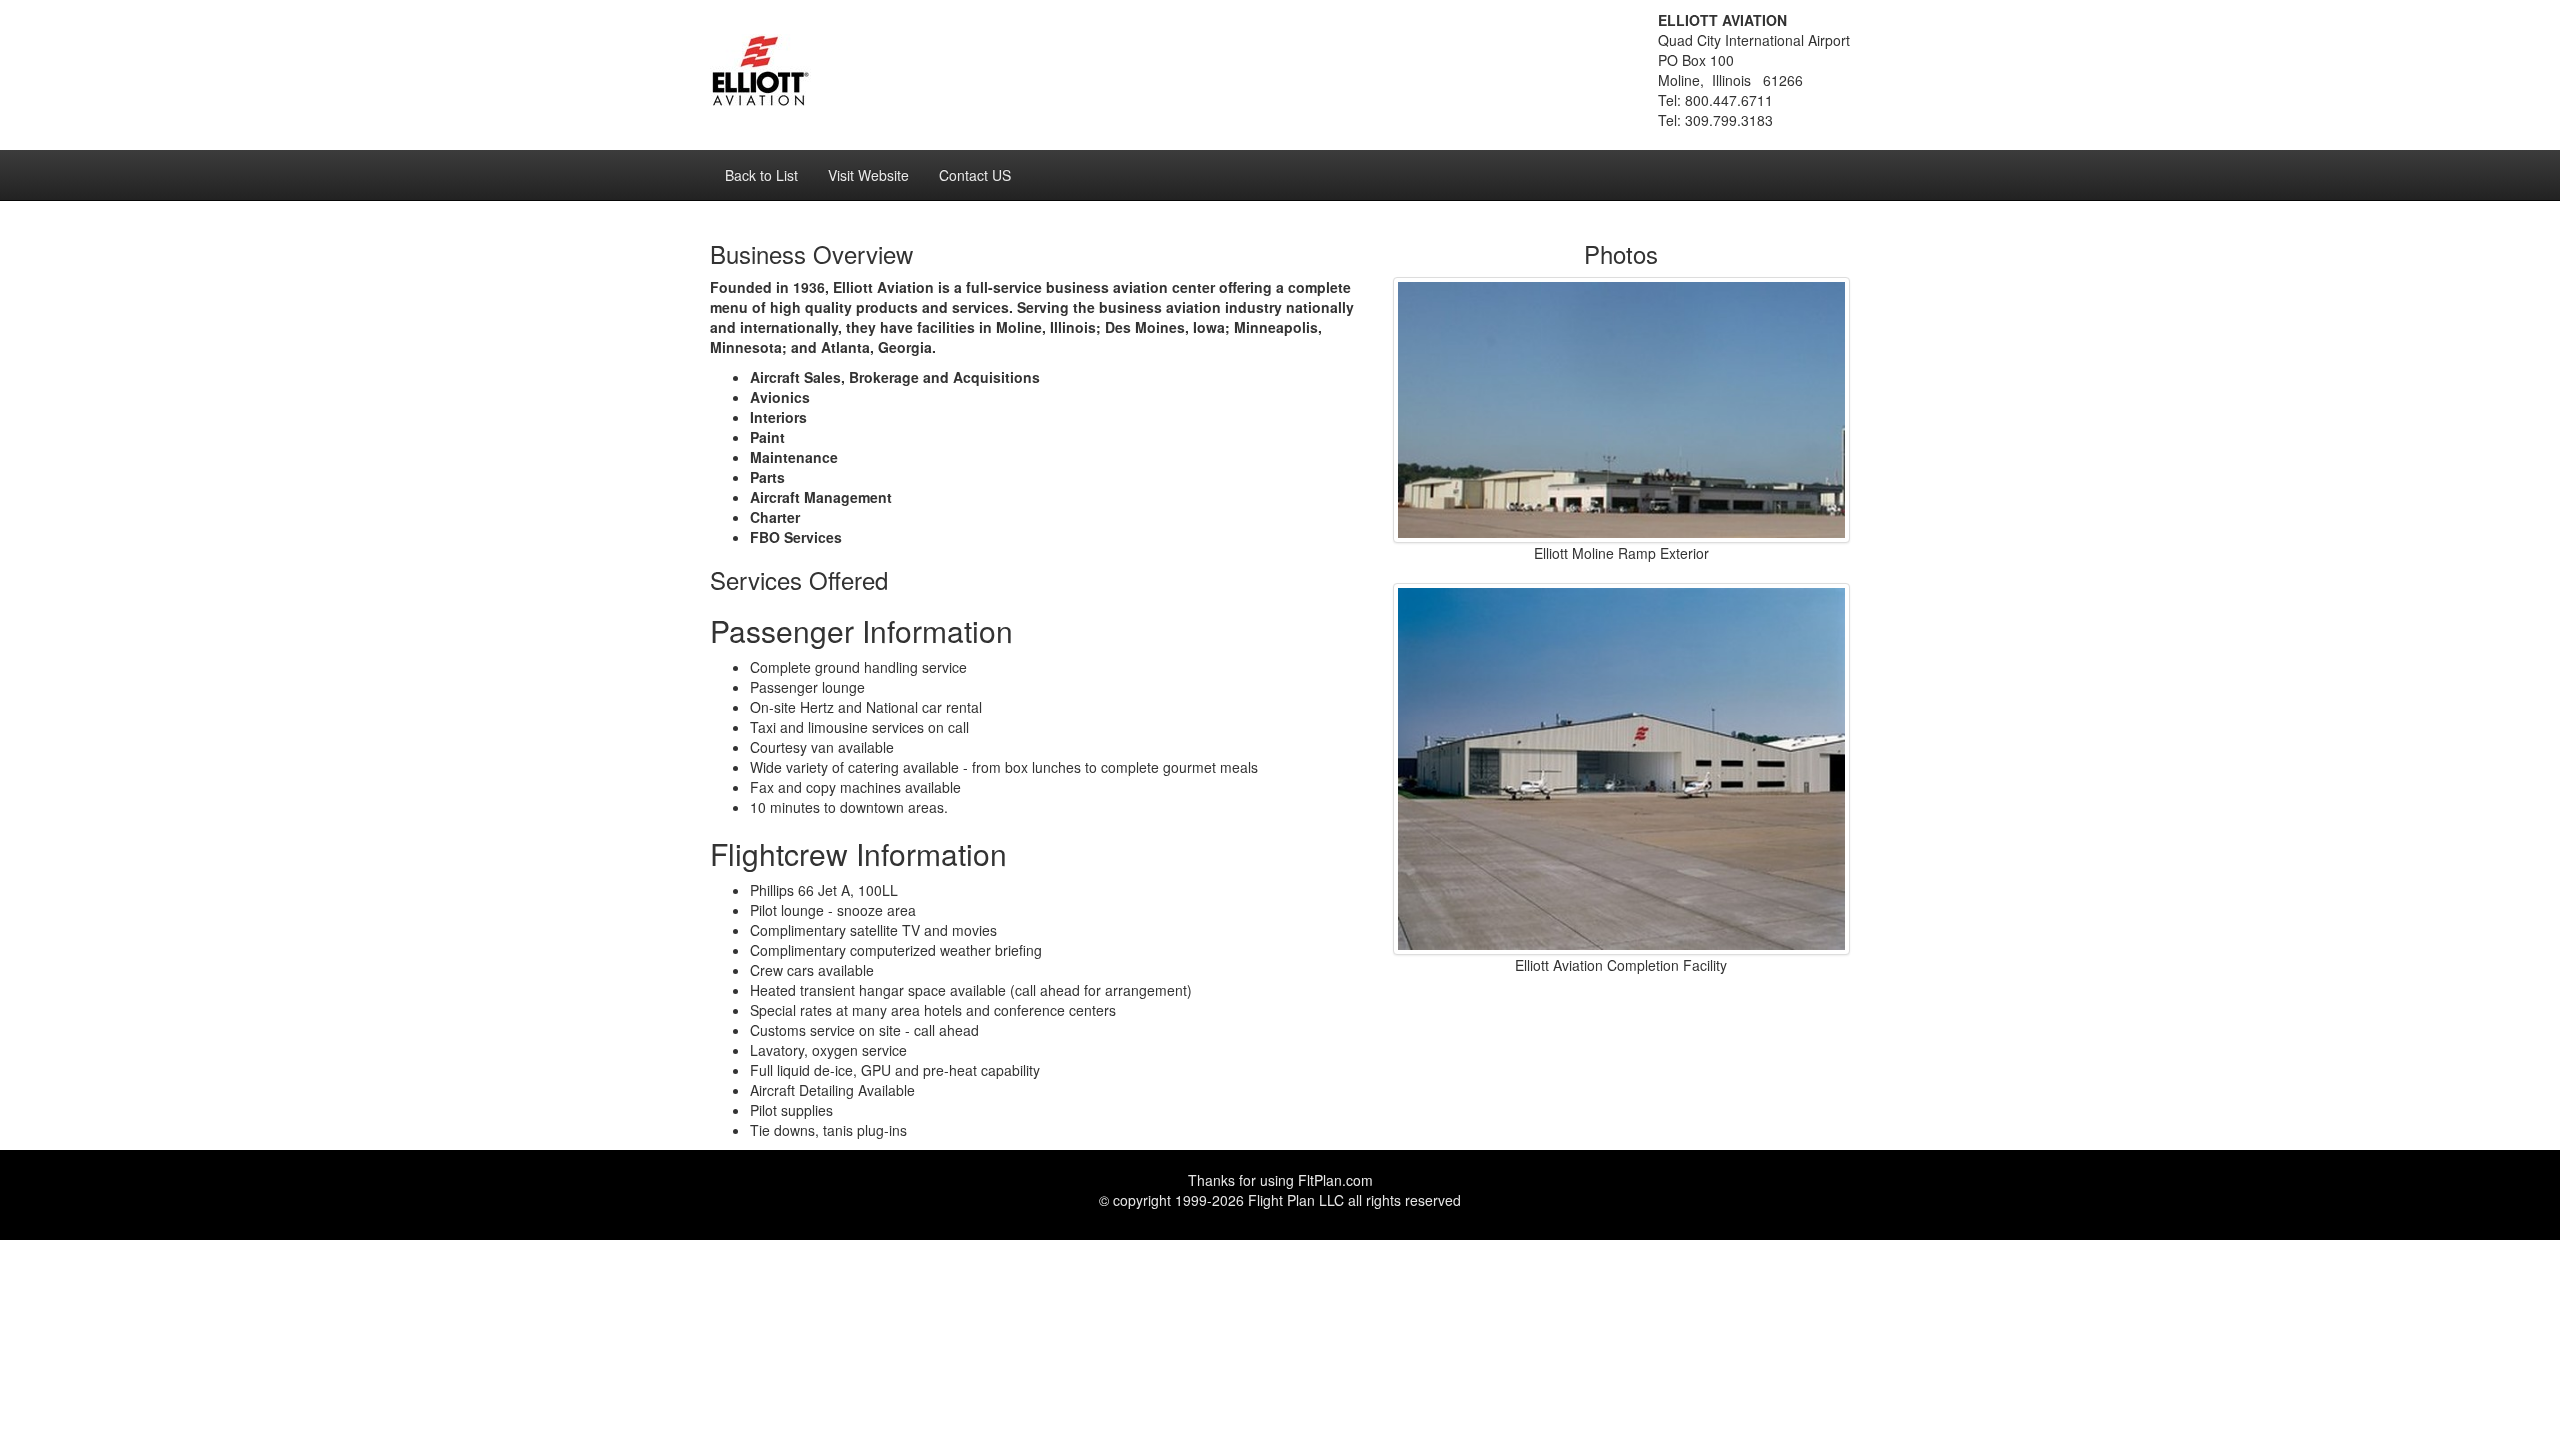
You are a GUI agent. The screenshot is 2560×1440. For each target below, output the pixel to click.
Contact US (975, 175)
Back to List (761, 175)
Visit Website (868, 175)
